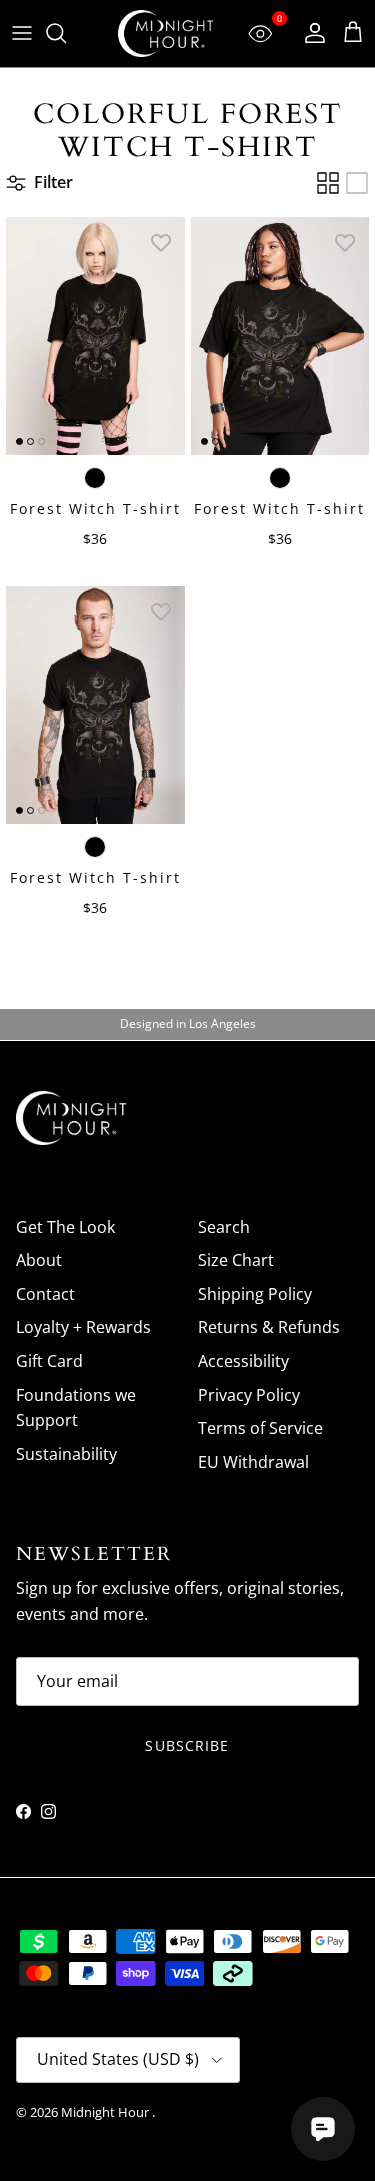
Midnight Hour (106, 2112)
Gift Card (49, 1361)
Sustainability (66, 1454)
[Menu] (22, 33)
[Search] (66, 33)
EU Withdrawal (253, 1462)
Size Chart (236, 1260)
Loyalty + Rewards (83, 1327)
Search (224, 1227)
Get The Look (65, 1227)
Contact (45, 1294)
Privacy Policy (249, 1395)
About (39, 1260)
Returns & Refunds (269, 1327)
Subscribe (187, 1745)
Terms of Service (260, 1428)
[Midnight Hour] (165, 33)
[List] (357, 183)
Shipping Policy (255, 1294)
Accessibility (243, 1361)
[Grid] (328, 183)
